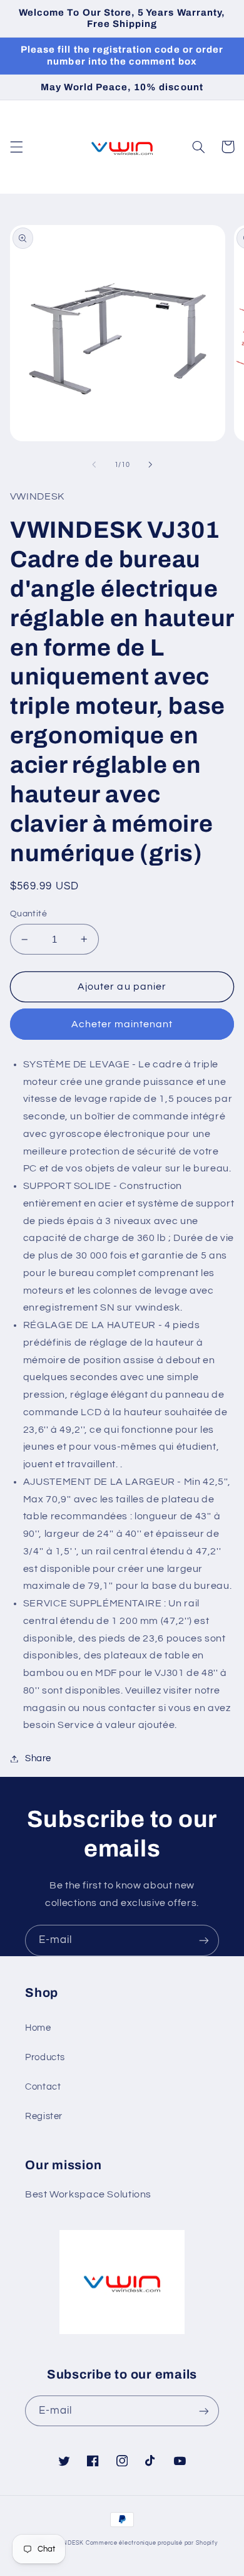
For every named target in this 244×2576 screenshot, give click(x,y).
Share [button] (38, 1758)
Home (38, 2028)
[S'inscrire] (204, 1940)
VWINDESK (67, 2543)
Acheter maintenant (122, 1024)
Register (44, 2116)
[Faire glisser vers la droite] (150, 465)
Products (45, 2057)
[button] (16, 147)
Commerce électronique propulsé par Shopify (152, 2543)
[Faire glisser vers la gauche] (94, 465)
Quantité (28, 914)
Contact (43, 2087)
